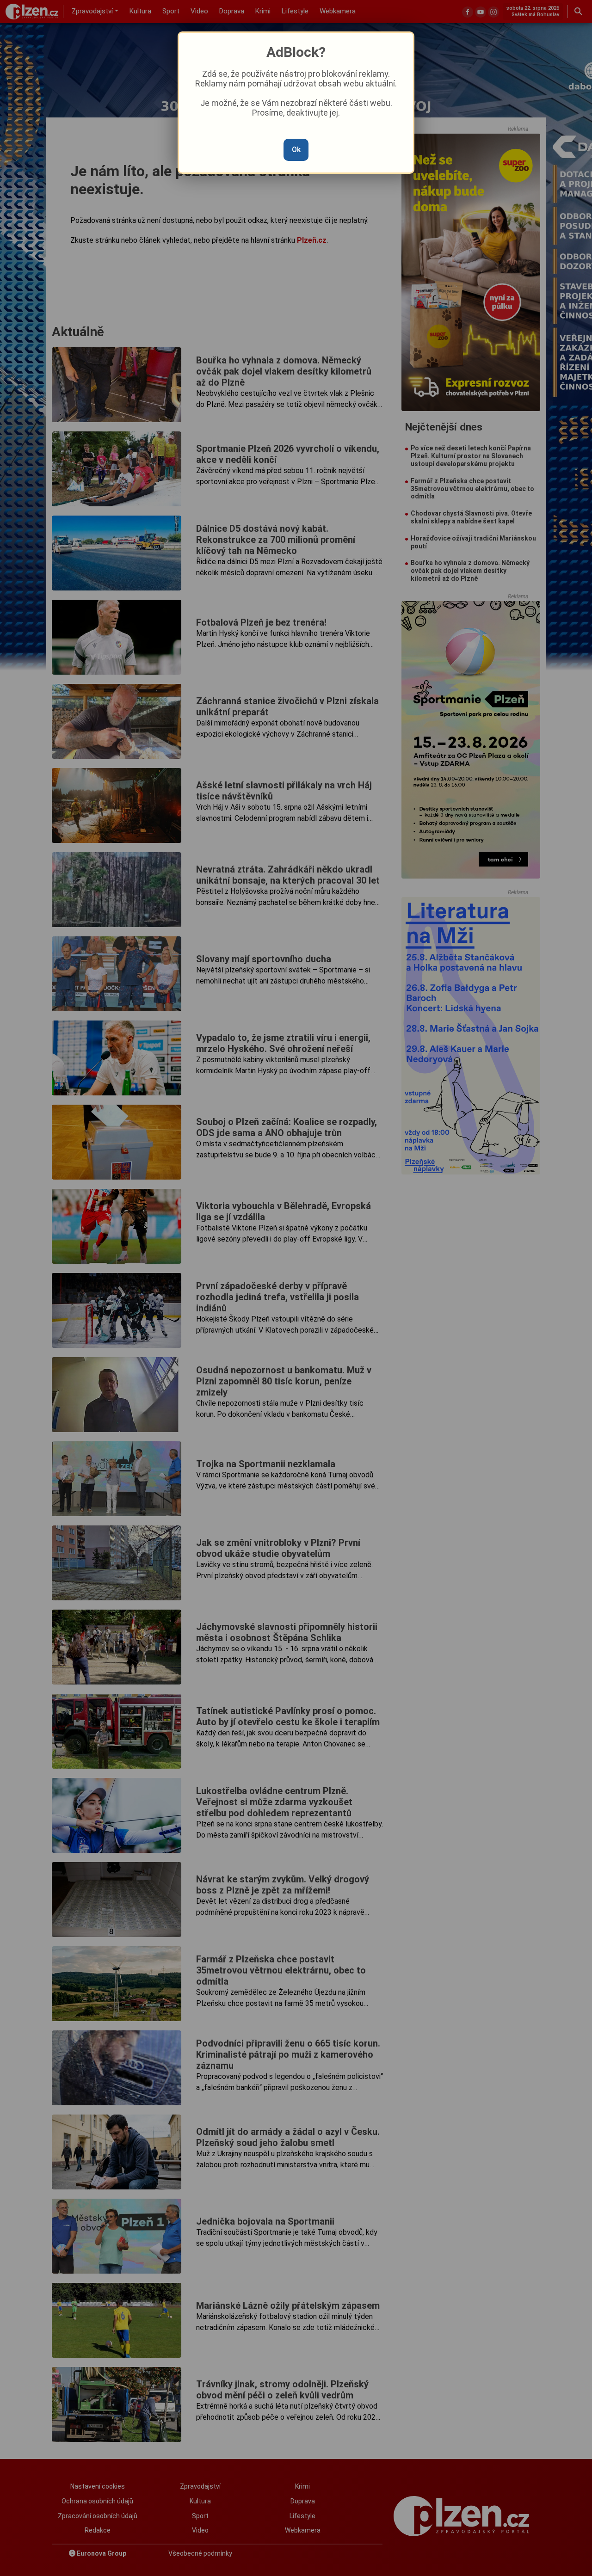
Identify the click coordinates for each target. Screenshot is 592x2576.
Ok (296, 150)
